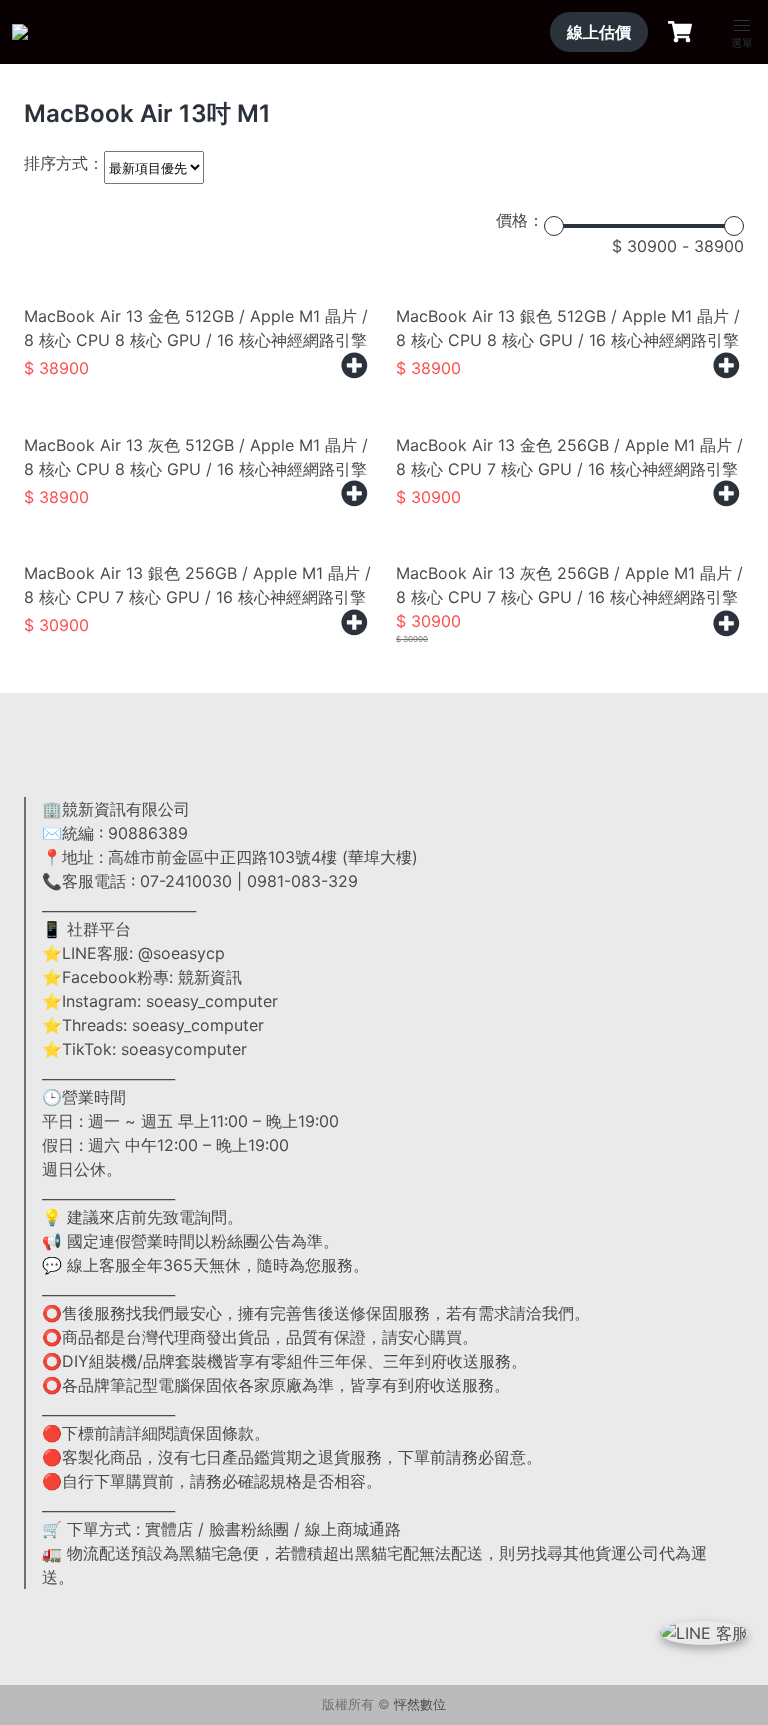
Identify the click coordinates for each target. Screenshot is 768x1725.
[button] (742, 26)
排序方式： (64, 163)
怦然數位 (420, 1704)
